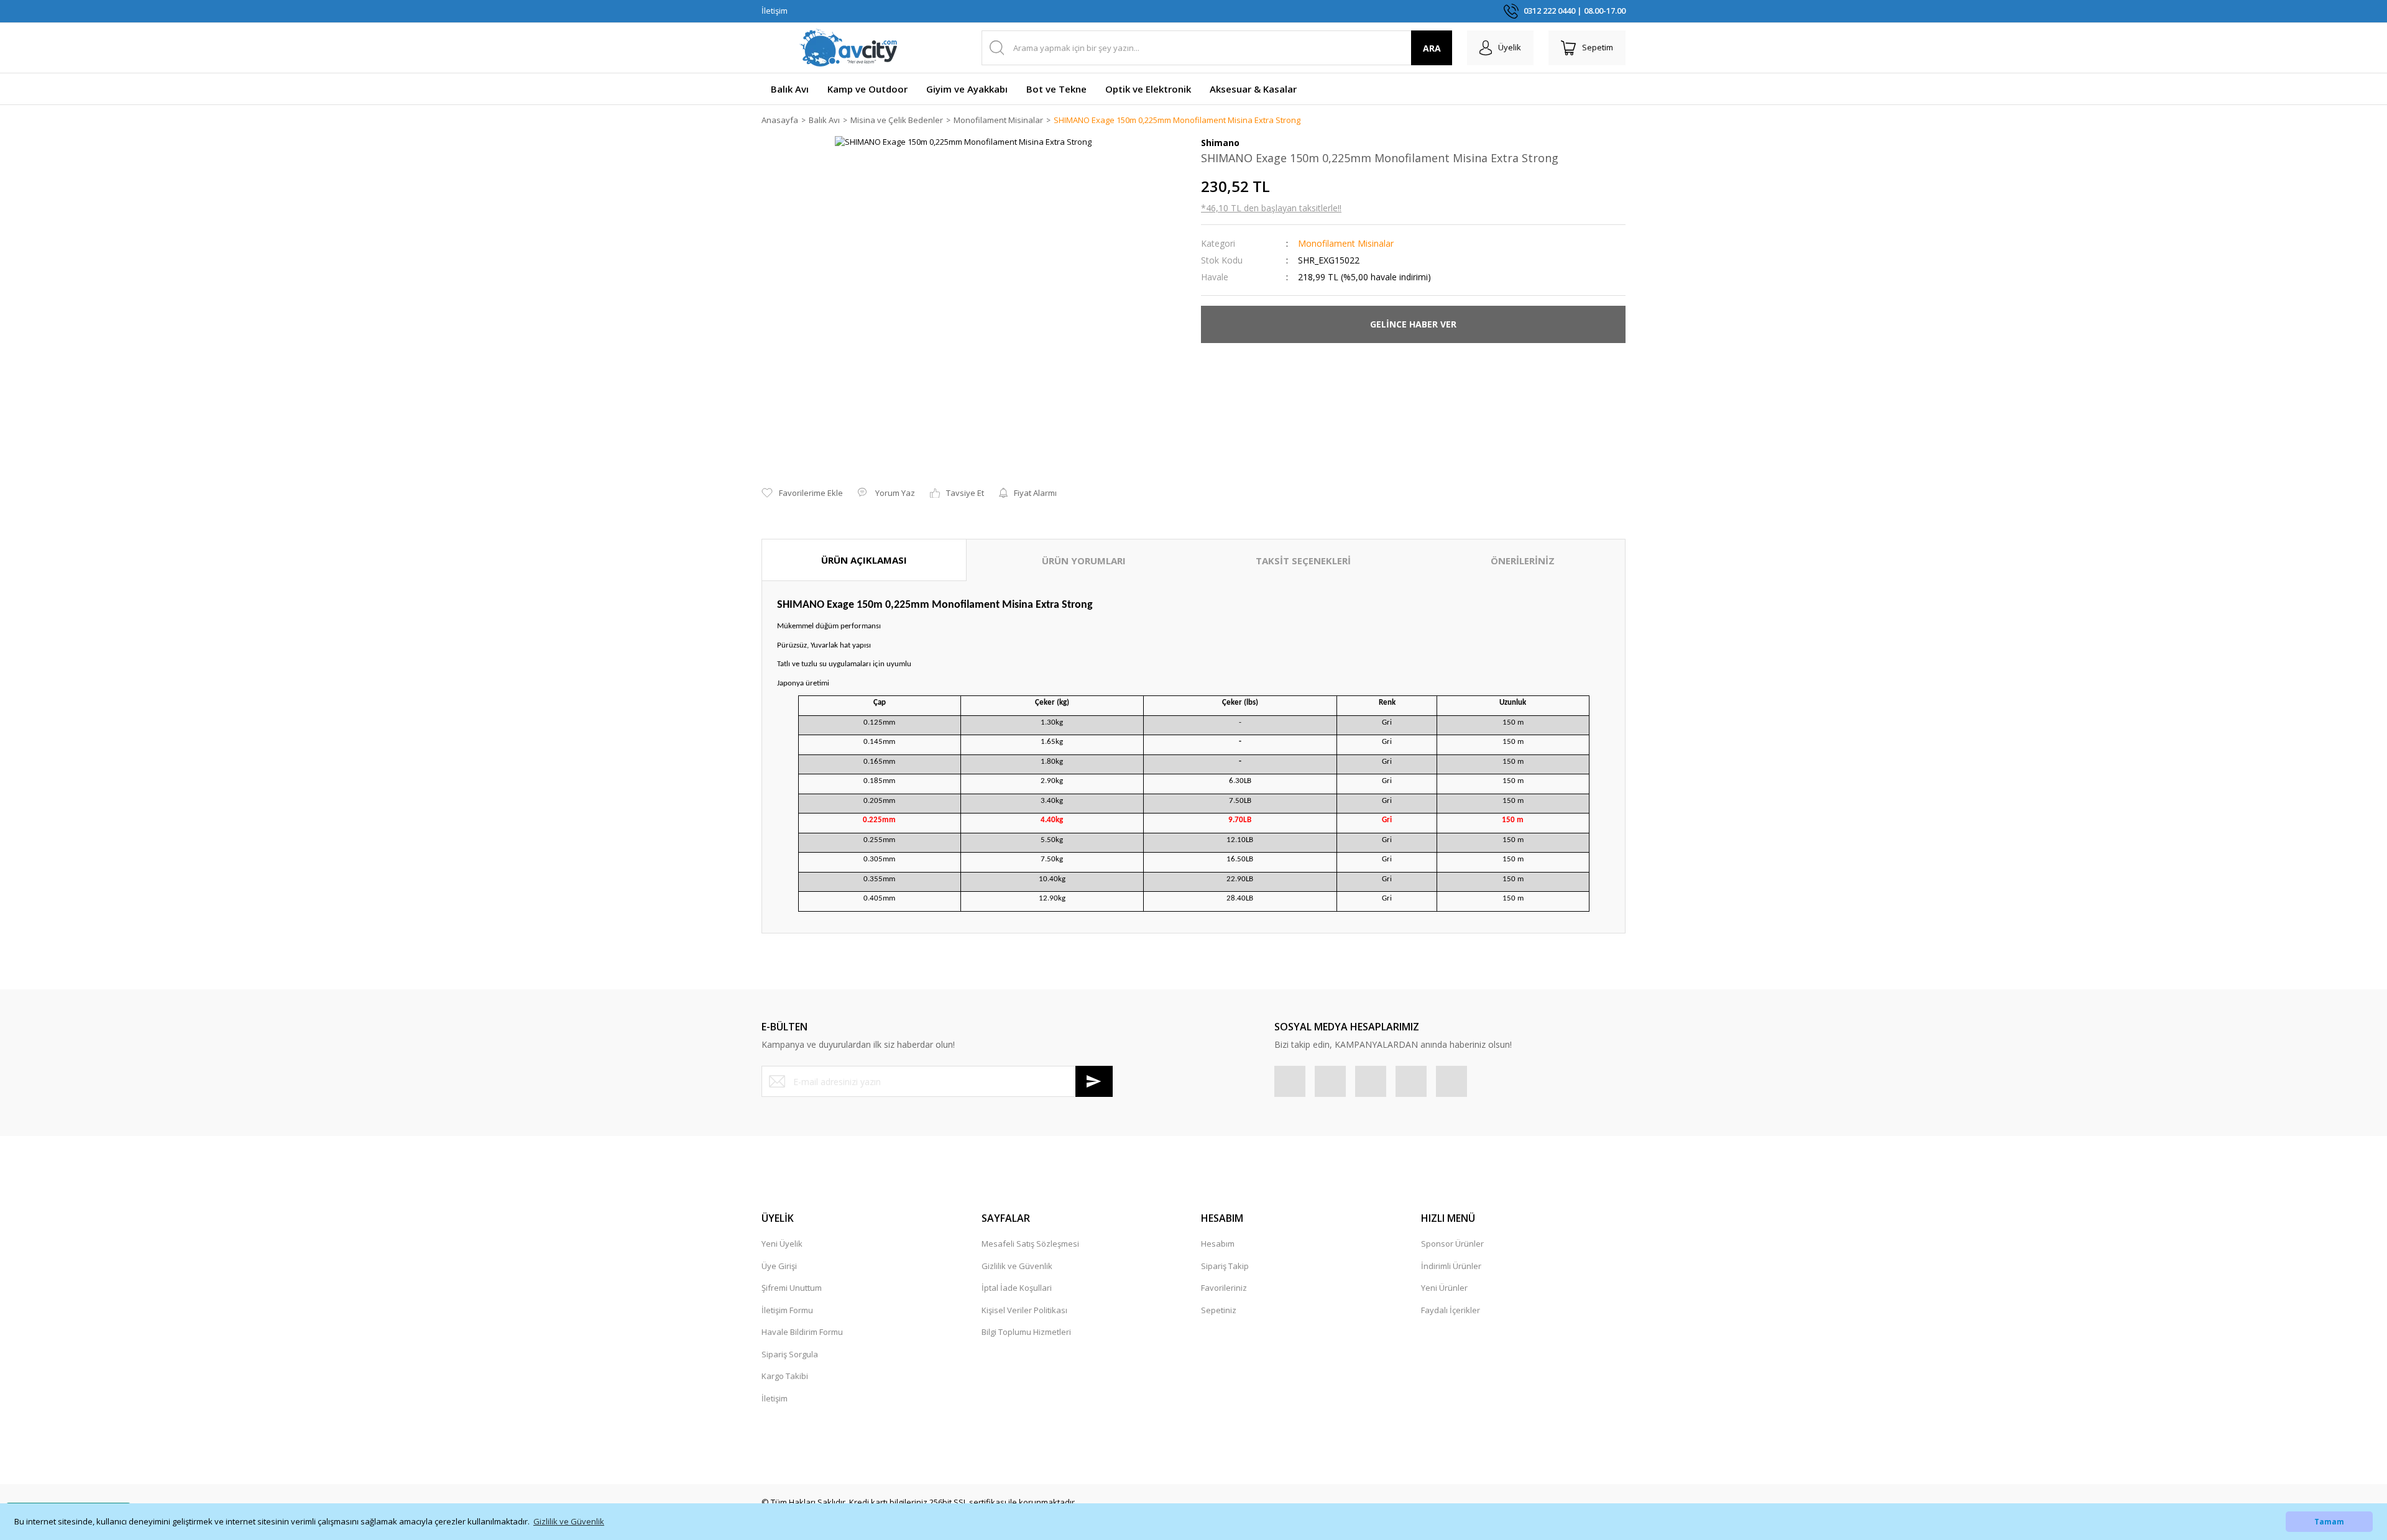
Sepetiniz (1219, 1310)
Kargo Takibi (785, 1376)
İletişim (775, 11)
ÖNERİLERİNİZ (1523, 561)
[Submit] (1094, 1081)
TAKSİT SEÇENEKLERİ (1303, 561)
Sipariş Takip (1225, 1266)
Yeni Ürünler (1444, 1288)
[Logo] (849, 48)
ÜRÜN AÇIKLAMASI (864, 560)
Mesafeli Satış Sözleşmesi (1030, 1244)
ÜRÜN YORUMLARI (1084, 561)
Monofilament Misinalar (1346, 243)
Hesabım (1218, 1244)
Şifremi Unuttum (792, 1288)
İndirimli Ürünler (1451, 1266)
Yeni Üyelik (782, 1244)
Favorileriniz (1224, 1288)
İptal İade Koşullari (1017, 1288)
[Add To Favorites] (802, 493)
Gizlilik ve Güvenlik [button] (569, 1521)
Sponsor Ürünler (1452, 1244)
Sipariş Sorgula (790, 1354)
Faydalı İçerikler (1451, 1310)
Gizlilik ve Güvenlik (1017, 1266)
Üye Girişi (779, 1266)
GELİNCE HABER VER (1413, 324)
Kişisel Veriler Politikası (1024, 1310)
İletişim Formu (787, 1310)
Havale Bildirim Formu (802, 1332)
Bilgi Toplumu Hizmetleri (1026, 1332)
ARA (1432, 48)
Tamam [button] (2329, 1521)
